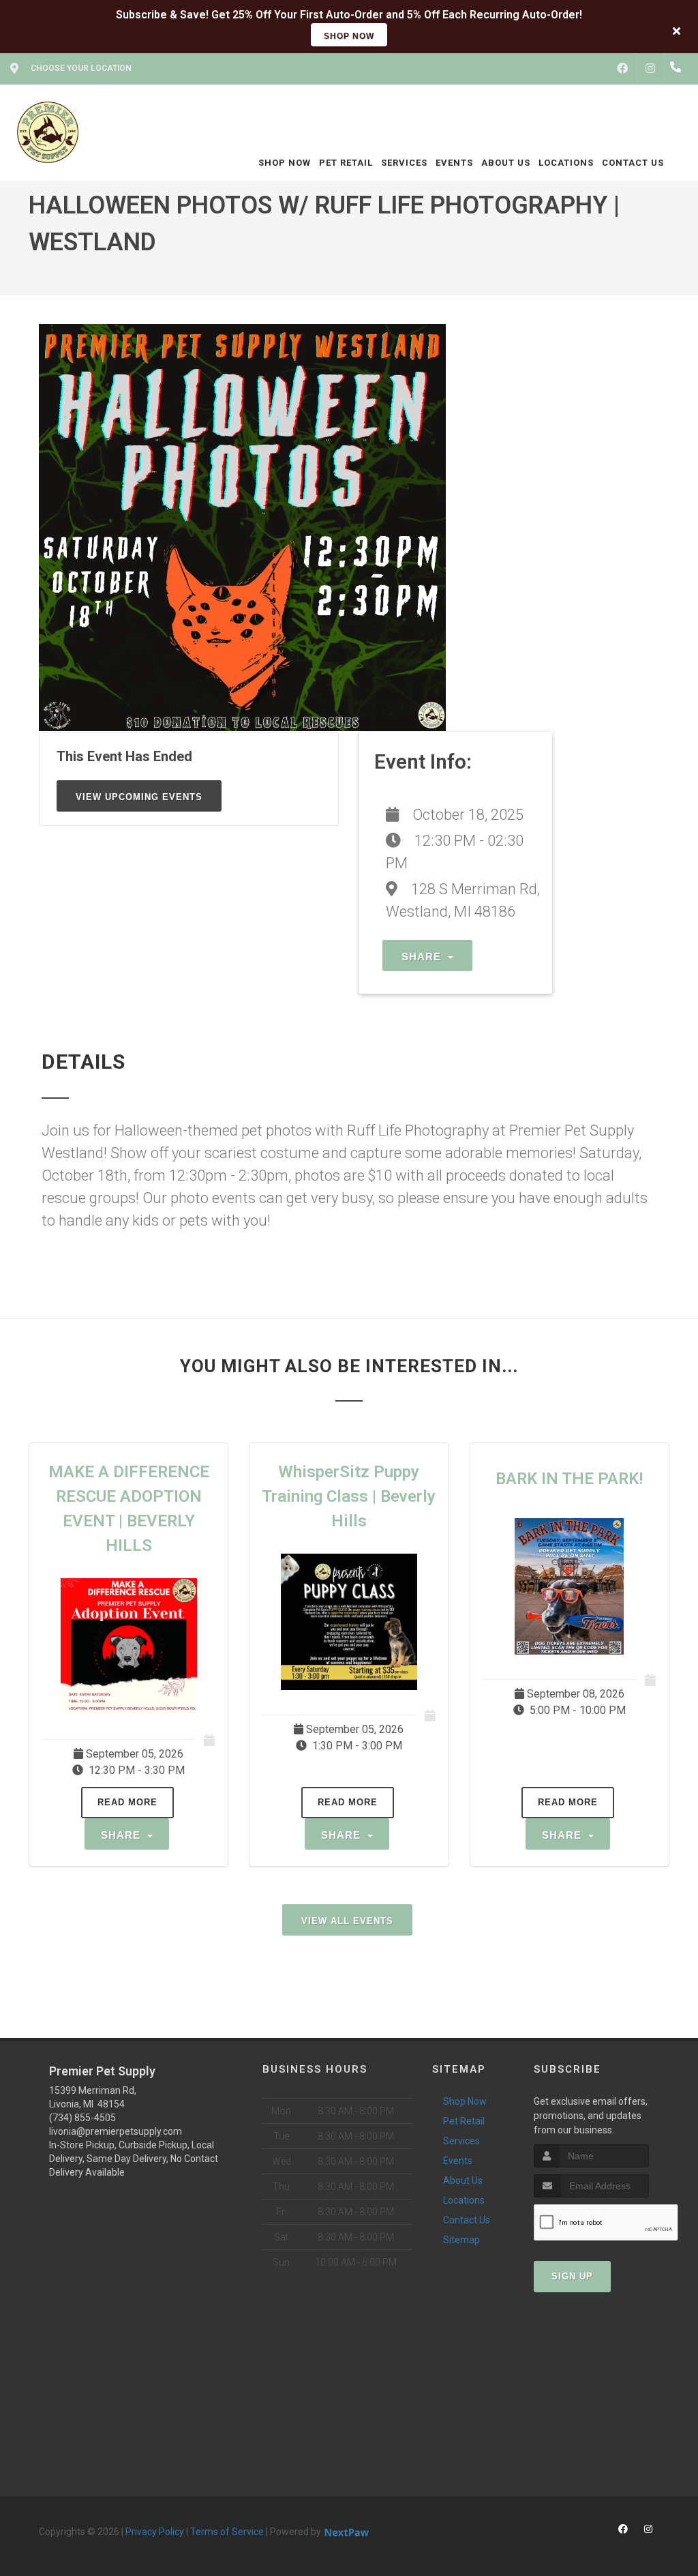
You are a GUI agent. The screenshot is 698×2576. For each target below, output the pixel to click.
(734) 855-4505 (82, 2118)
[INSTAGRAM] (650, 69)
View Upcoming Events (139, 797)
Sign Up (572, 2276)
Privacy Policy (155, 2532)
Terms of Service (227, 2532)
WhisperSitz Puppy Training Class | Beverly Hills (349, 1496)
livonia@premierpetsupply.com (116, 2131)
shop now (349, 36)
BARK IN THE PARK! (569, 1479)
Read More (127, 1802)
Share (423, 957)
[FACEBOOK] (622, 69)
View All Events (347, 1921)
